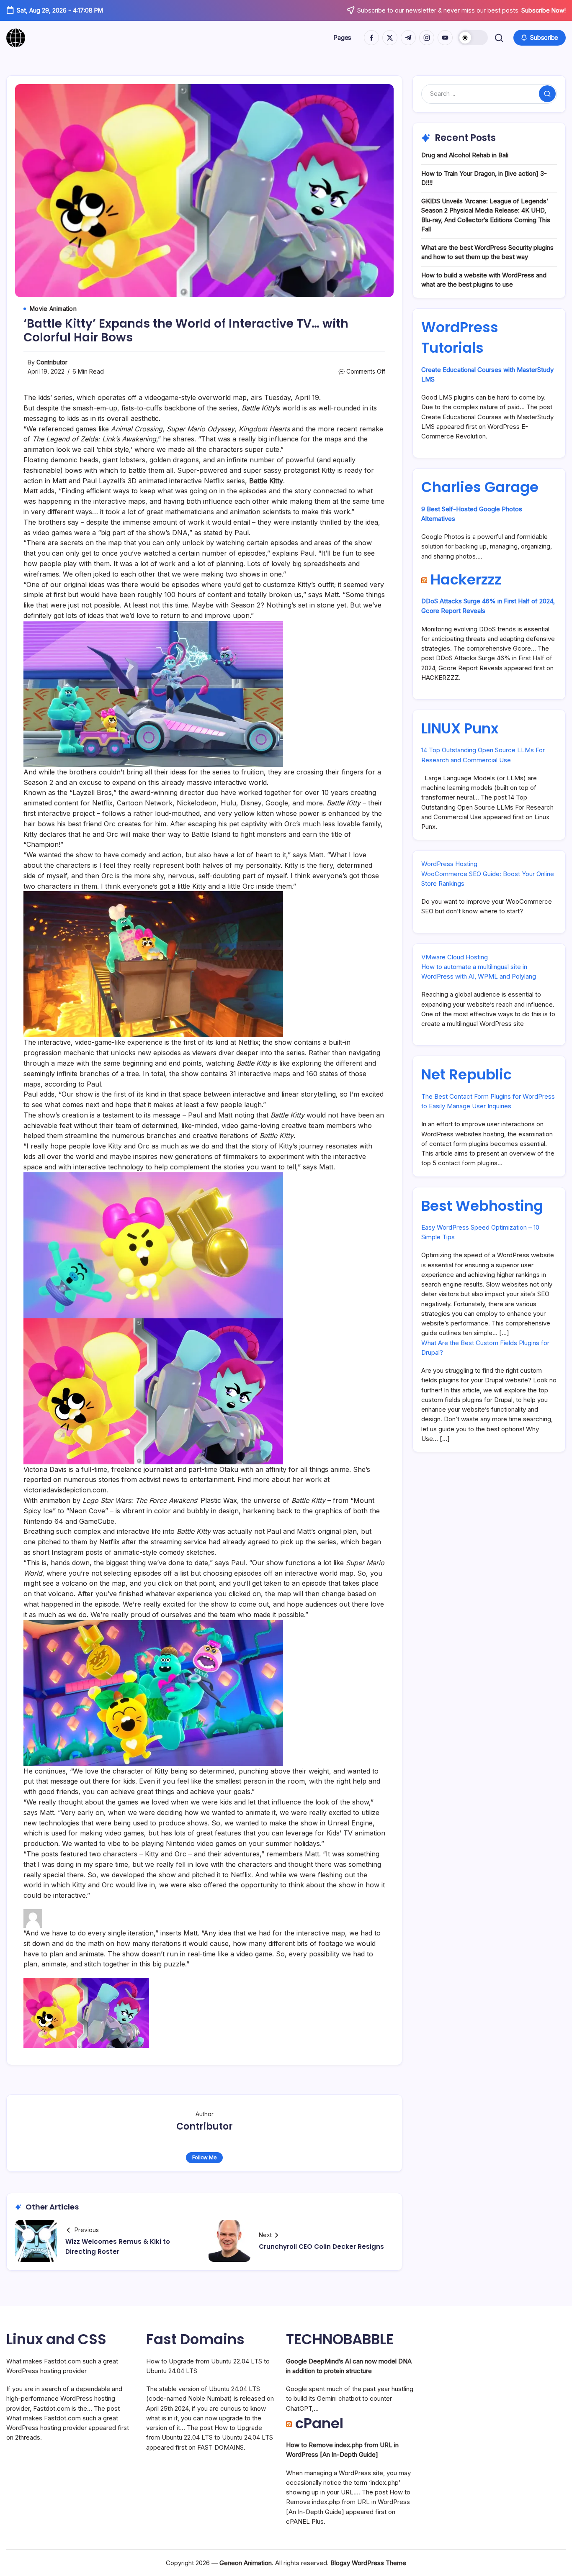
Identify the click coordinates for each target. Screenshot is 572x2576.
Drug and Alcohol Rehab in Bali (465, 155)
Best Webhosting (482, 1206)
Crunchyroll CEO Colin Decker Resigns (321, 2247)
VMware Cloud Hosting (455, 957)
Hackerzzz (466, 579)
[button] (473, 38)
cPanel (319, 2423)
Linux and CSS (56, 2339)
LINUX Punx (460, 728)
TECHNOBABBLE (340, 2339)
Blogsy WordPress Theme (368, 2563)
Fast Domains (195, 2339)
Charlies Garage (480, 487)
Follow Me (205, 2157)
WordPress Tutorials (460, 337)
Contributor (52, 362)
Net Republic (466, 1074)
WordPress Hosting (449, 864)
